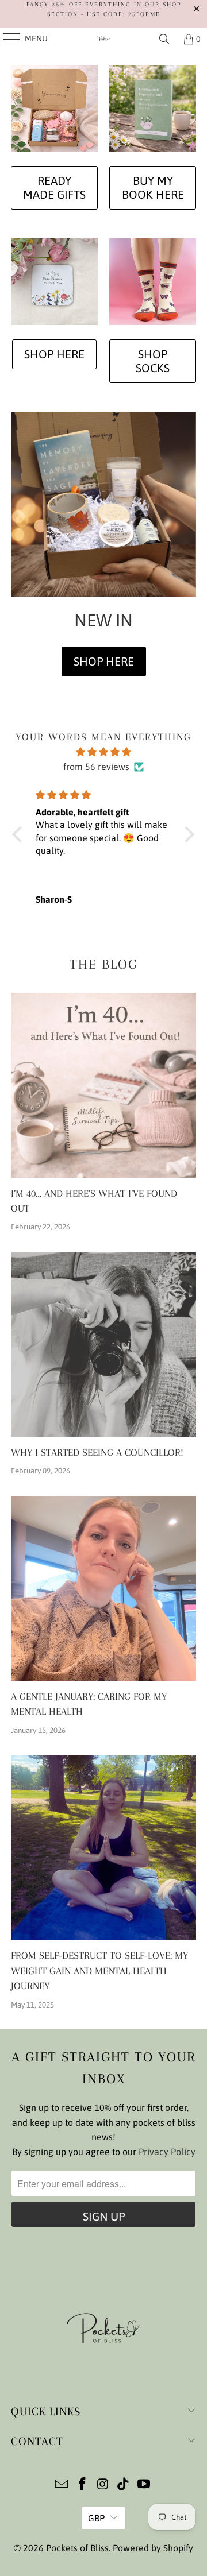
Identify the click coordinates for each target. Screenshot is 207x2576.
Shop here (104, 661)
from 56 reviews (96, 767)
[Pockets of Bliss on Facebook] (82, 2485)
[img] (103, 752)
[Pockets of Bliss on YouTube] (144, 2485)
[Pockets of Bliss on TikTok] (124, 2485)
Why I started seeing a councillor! (97, 1453)
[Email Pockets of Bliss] (62, 2485)
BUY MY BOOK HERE (153, 187)
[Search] (164, 39)
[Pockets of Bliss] (103, 39)
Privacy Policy (167, 2152)
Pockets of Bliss (77, 2548)
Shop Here (54, 354)
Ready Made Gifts (54, 187)
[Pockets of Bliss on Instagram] (103, 2485)
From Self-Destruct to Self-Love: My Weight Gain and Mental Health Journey (99, 1971)
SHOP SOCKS (153, 361)
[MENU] (6, 39)
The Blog (104, 964)
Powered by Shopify (153, 2548)
